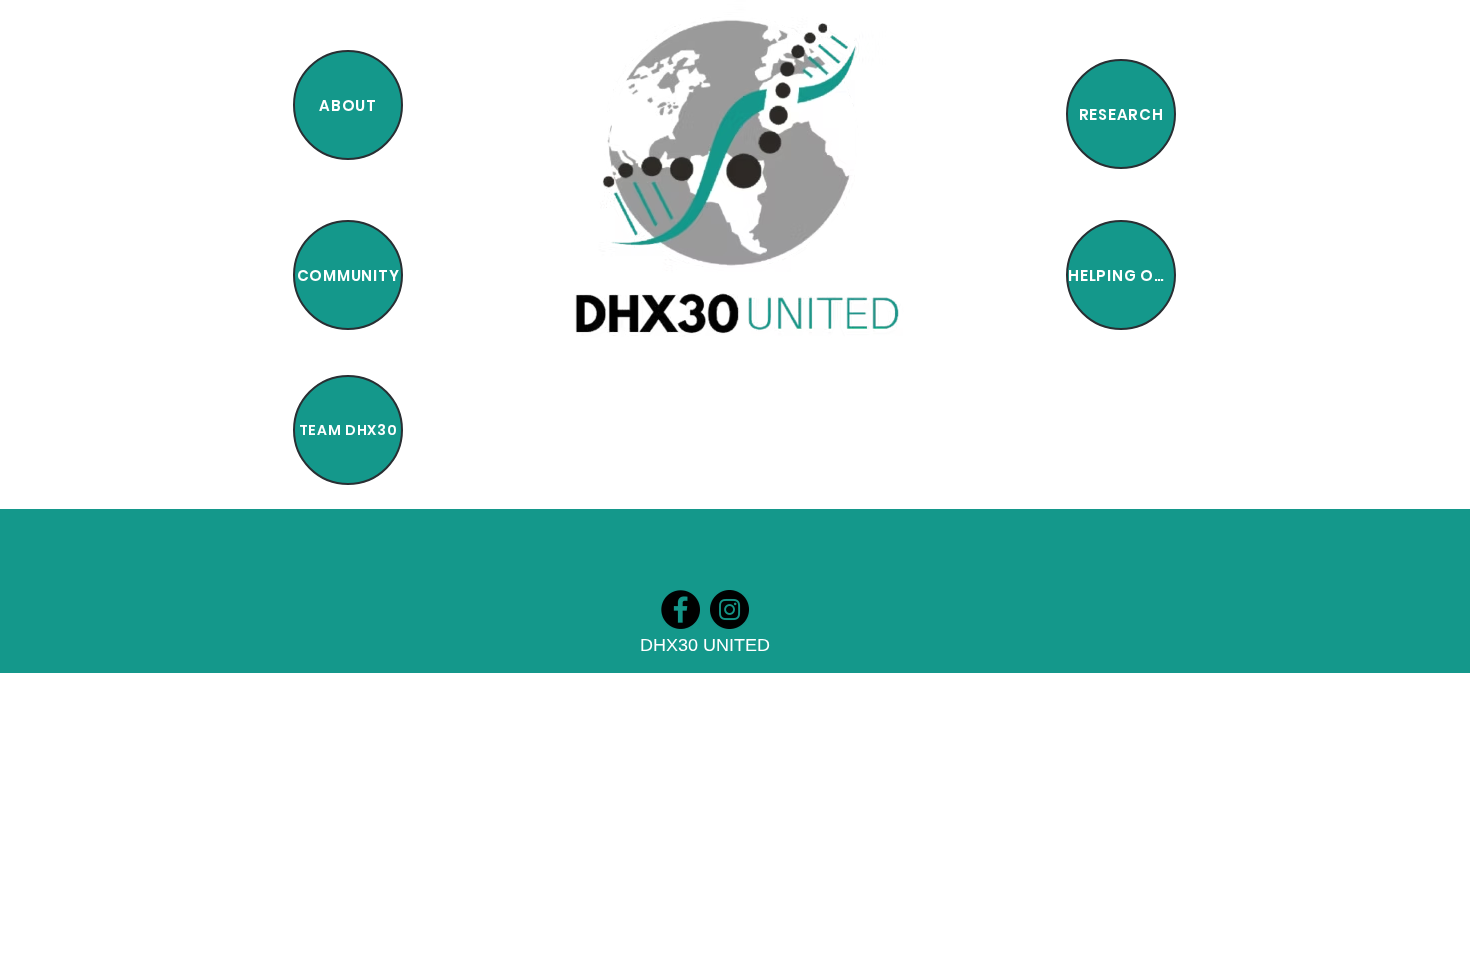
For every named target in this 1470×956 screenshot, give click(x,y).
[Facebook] (680, 609)
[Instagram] (729, 609)
